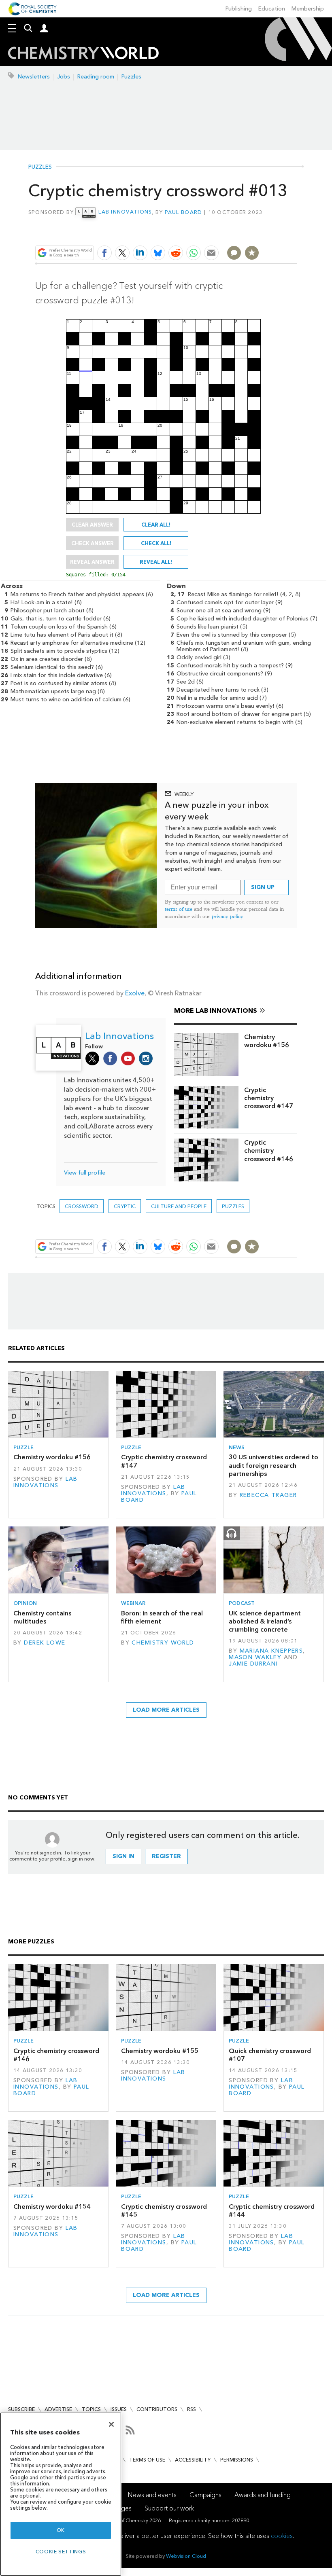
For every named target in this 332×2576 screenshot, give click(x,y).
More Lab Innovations (216, 1011)
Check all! (156, 543)
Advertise (58, 2409)
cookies (282, 2536)
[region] (61, 2494)
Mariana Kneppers (271, 1651)
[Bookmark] (252, 253)
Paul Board (184, 212)
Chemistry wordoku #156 (267, 1041)
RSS (192, 2409)
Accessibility (193, 2460)
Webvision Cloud (186, 2556)
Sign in (123, 1856)
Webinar (133, 1603)
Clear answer (92, 525)
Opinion (25, 1603)
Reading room (96, 77)
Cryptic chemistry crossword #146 (269, 1151)
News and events (152, 2495)
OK (61, 2530)
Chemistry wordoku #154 (52, 2207)
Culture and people (179, 1206)
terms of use (179, 909)
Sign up (263, 887)
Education (272, 9)
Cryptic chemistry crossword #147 (269, 1098)
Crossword (82, 1206)
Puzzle (23, 1447)
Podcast (242, 1603)
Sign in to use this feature (258, 234)
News (237, 1447)
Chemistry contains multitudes (42, 1617)
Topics (91, 2409)
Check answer (93, 543)
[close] (296, 234)
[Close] (111, 2424)
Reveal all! (156, 562)
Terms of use (147, 2460)
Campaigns (205, 2495)
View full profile (85, 1173)
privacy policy (228, 916)
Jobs (64, 77)
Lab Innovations (125, 212)
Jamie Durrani (253, 1664)
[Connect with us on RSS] (130, 2430)
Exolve (135, 993)
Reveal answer (92, 562)
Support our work (169, 2508)
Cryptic (125, 1206)
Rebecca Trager (268, 1495)
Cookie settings (61, 2552)
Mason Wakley (255, 1657)
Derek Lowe (45, 1643)
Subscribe (21, 2409)
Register (166, 1856)
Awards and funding (263, 2495)
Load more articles (166, 1710)
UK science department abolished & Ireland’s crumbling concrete (265, 1621)
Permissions (237, 2460)
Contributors (157, 2409)
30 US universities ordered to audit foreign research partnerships (273, 1465)
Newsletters (34, 77)
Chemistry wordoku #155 (160, 2051)
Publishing (239, 9)
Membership (308, 9)
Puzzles (131, 77)
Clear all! (156, 525)
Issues (119, 2409)
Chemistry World (163, 1643)
